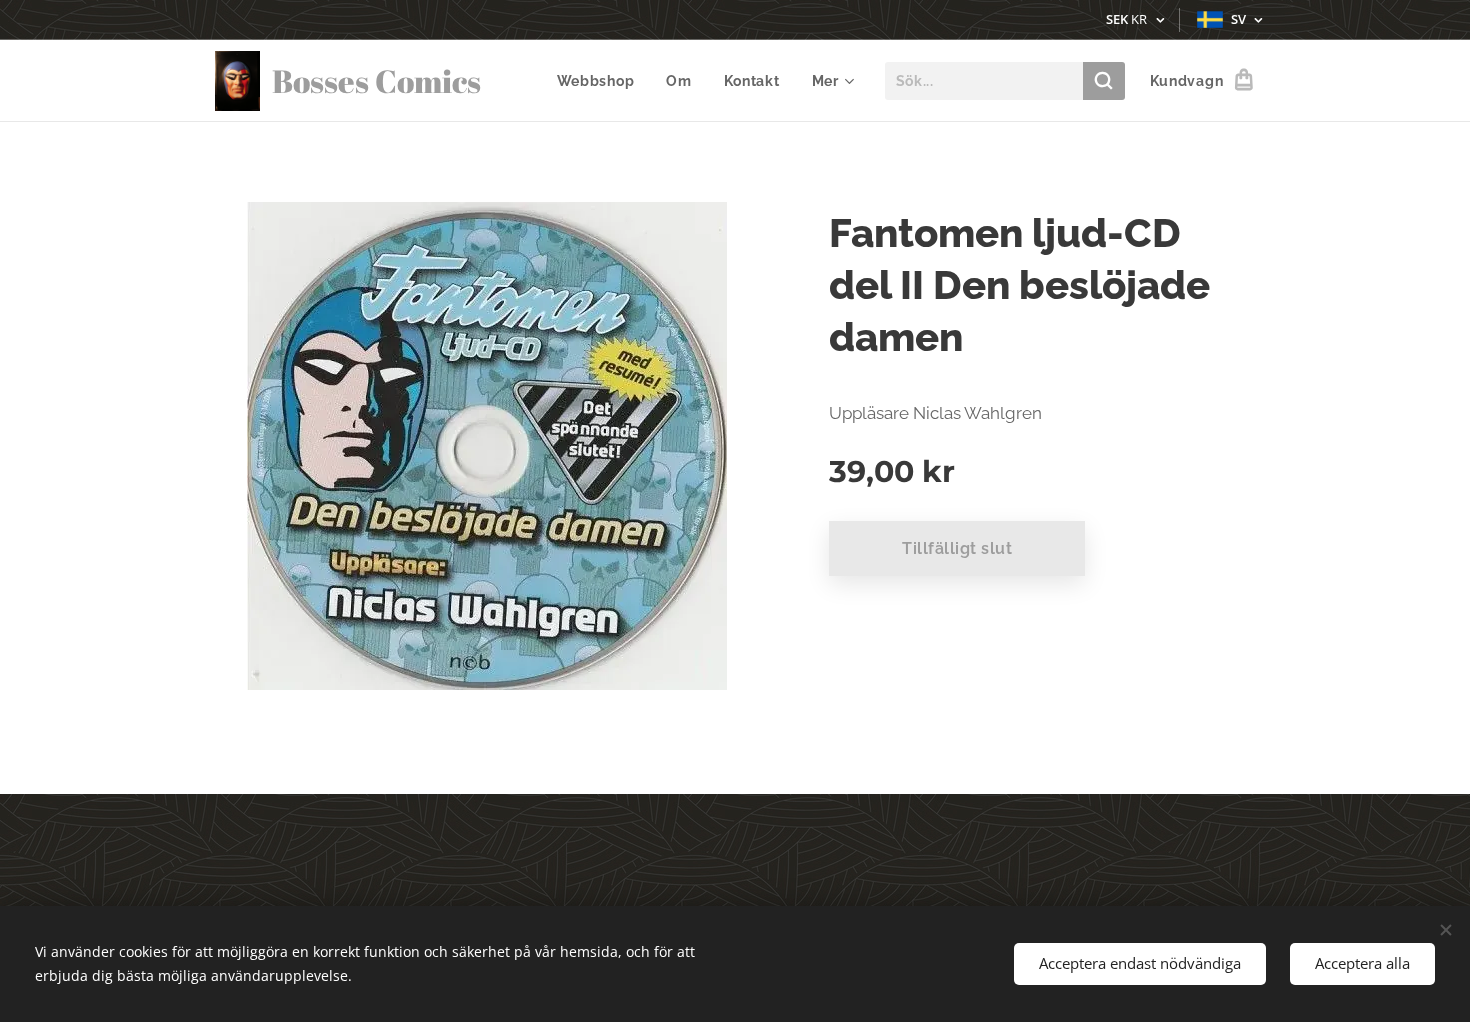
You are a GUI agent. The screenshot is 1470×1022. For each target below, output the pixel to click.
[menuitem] (601, 81)
